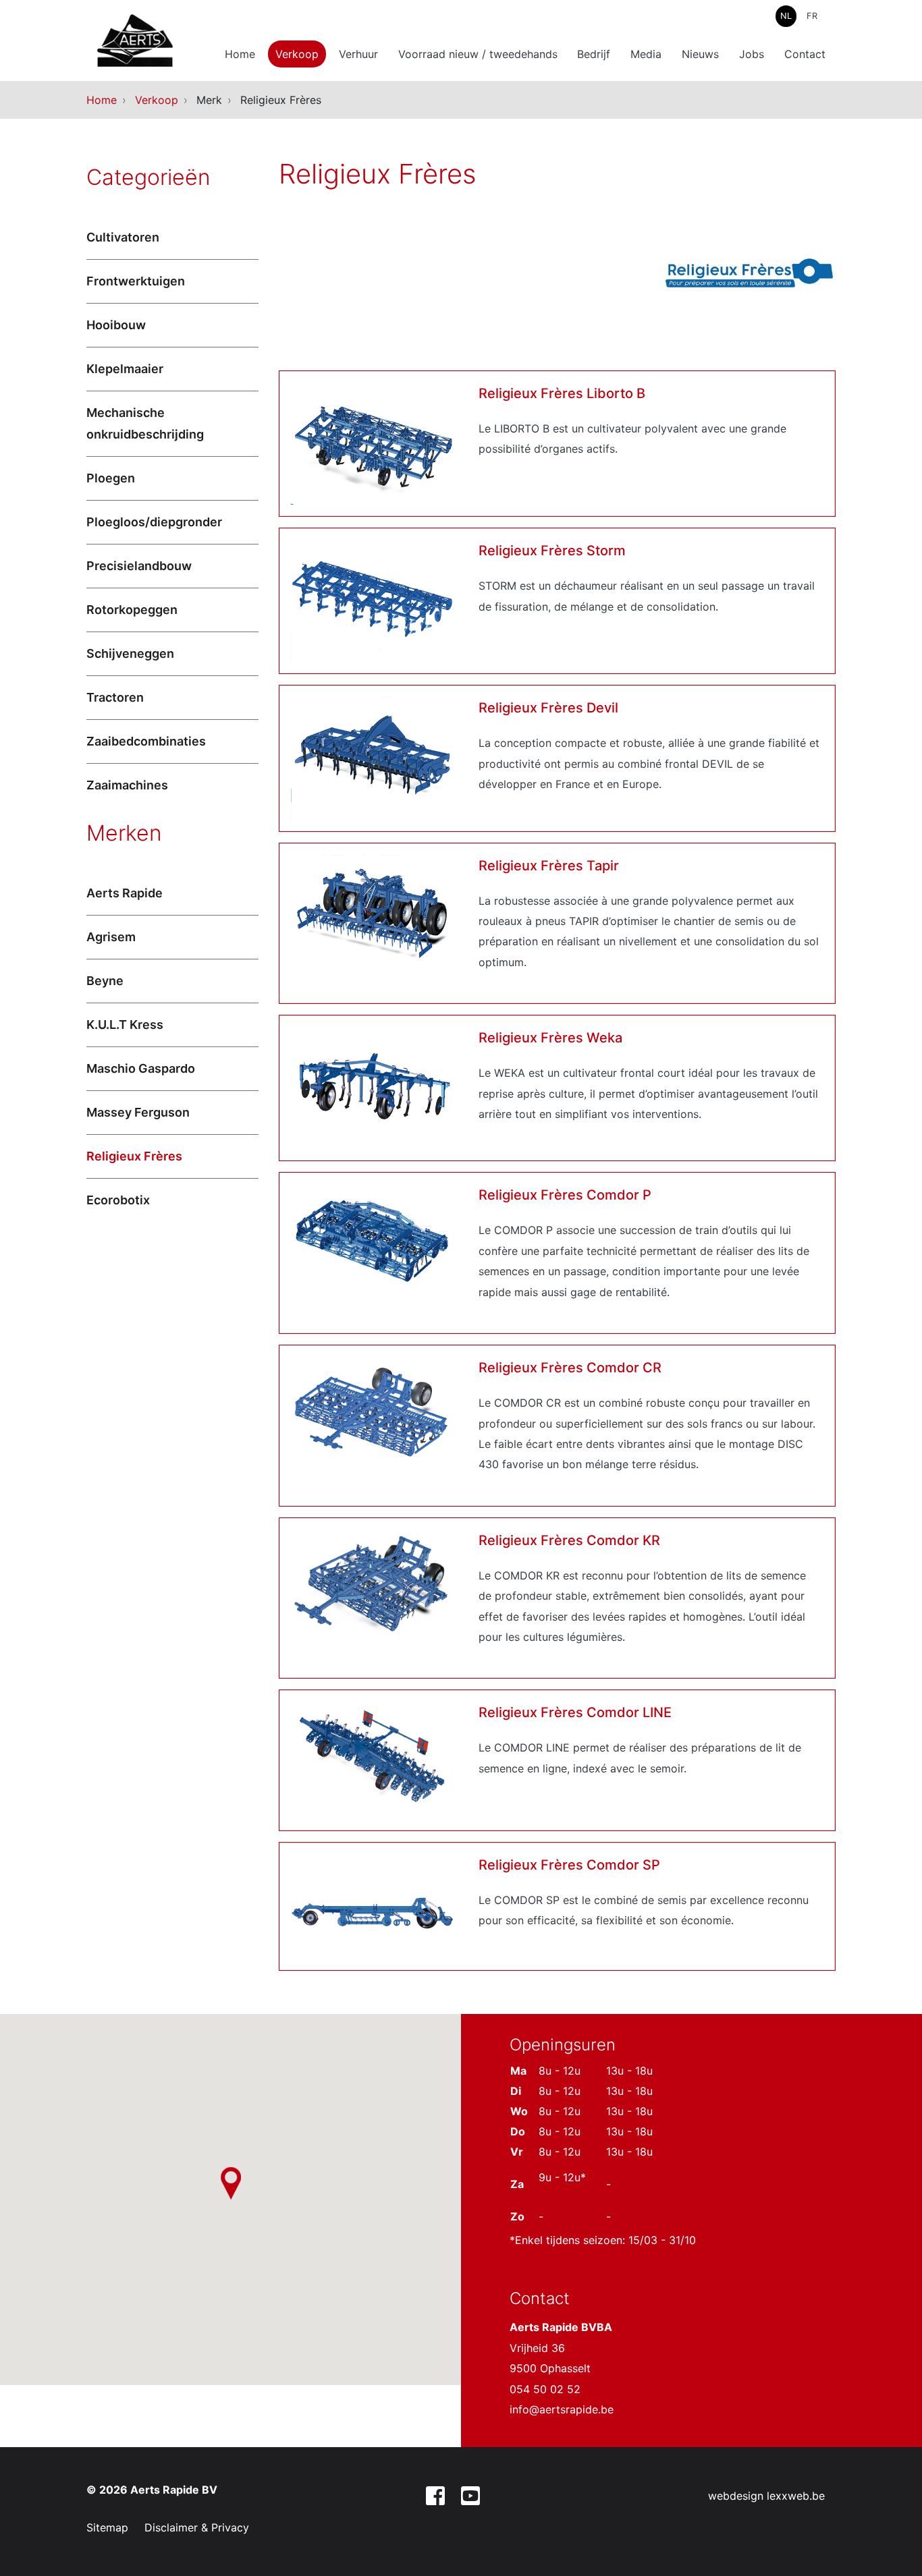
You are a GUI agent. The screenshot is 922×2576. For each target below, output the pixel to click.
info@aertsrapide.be (562, 2409)
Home (240, 54)
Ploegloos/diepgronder (154, 522)
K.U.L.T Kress (125, 1025)
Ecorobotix (118, 1200)
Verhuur (358, 54)
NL (786, 16)
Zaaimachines (127, 785)
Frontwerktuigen (136, 281)
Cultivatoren (123, 237)
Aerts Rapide (125, 893)
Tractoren (115, 697)
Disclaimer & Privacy (197, 2527)
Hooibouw (116, 325)
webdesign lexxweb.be (766, 2496)
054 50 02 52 (545, 2389)
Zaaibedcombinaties (146, 741)
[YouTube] (470, 2498)
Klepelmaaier (125, 369)
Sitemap (107, 2527)
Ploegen (111, 478)
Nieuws (700, 54)
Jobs (752, 54)
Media (646, 54)
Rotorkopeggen (132, 610)
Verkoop (297, 54)
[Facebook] (435, 2498)
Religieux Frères (134, 1156)
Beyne (105, 981)
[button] (231, 2183)
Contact (805, 54)
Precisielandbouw (139, 566)
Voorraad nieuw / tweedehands (478, 54)
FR (812, 16)
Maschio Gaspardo (141, 1068)
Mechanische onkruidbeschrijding (145, 423)
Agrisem (111, 937)
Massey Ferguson (138, 1112)
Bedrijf (594, 54)
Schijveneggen (130, 653)
